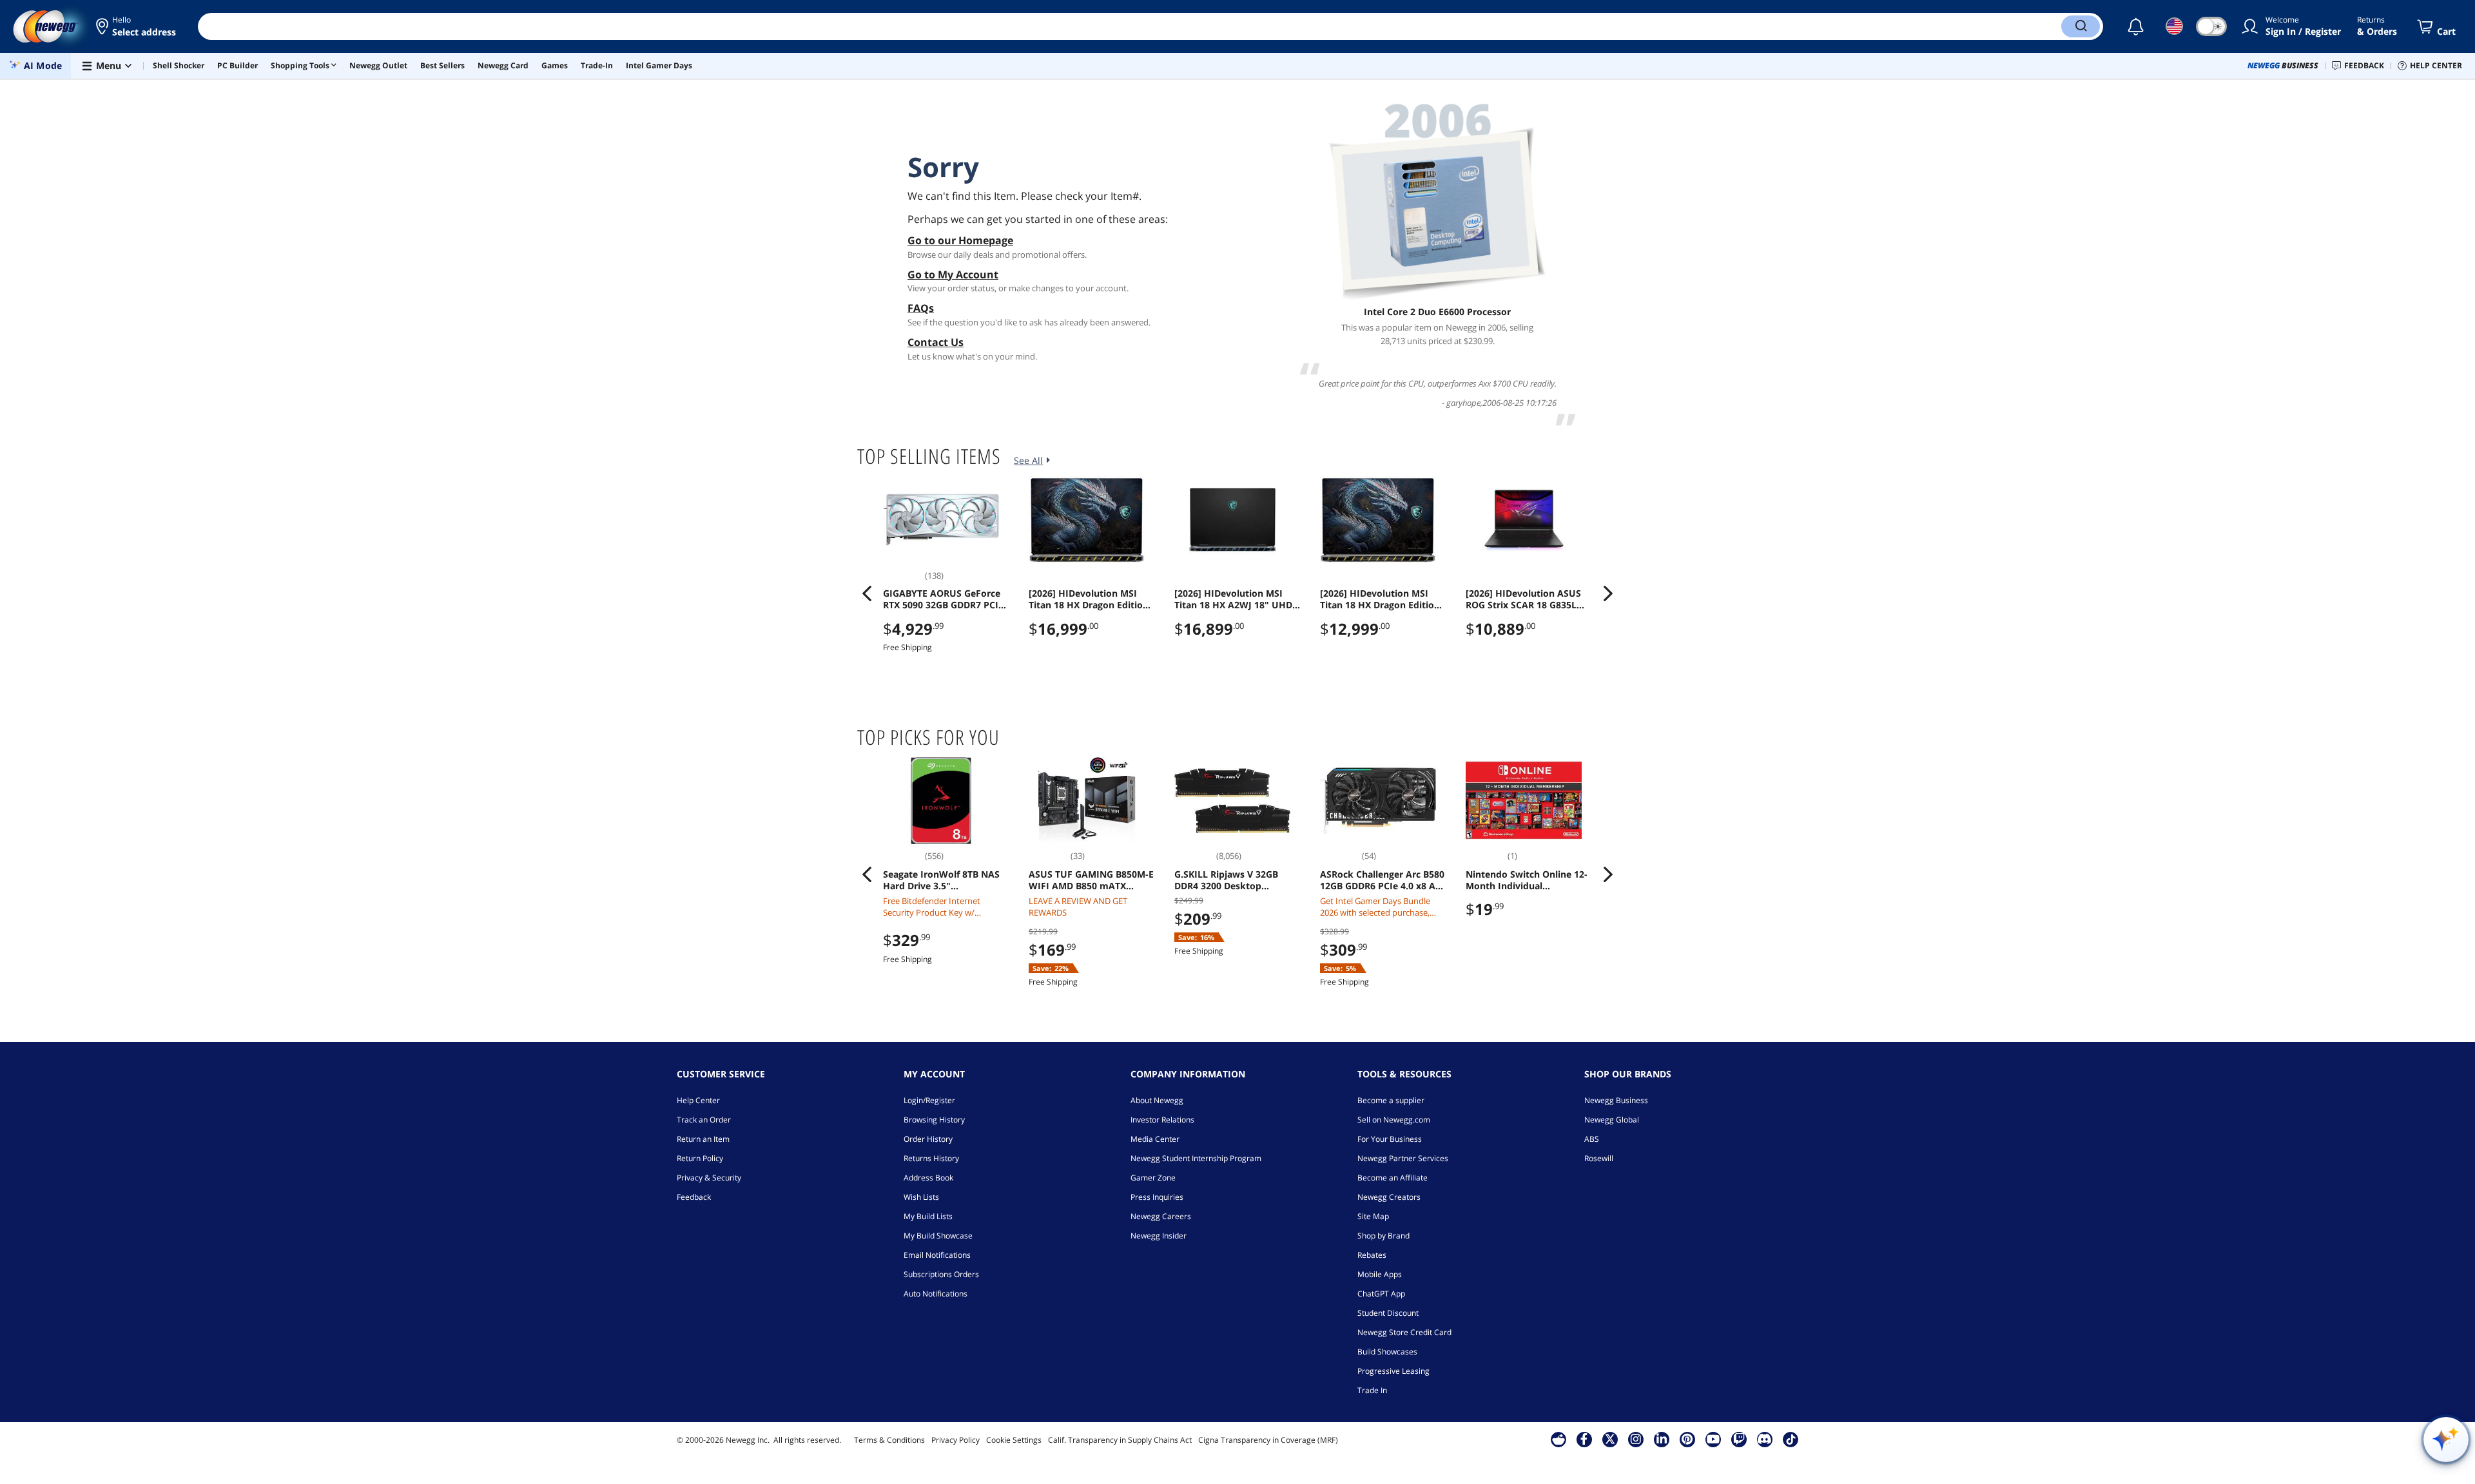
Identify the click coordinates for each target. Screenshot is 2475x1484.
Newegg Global (1612, 1120)
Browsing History (934, 1120)
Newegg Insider (1159, 1236)
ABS (1592, 1139)
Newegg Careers (1161, 1216)
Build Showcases (1387, 1352)
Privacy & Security (709, 1178)
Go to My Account (953, 275)
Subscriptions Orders (941, 1274)
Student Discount (1388, 1313)
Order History (928, 1139)
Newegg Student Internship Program (1196, 1158)
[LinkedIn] (1662, 1439)
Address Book (928, 1178)
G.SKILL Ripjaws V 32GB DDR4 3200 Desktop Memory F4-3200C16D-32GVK (1226, 880)
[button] (137, 26)
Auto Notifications (936, 1294)
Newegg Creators (1389, 1197)
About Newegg (1157, 1100)
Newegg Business (1616, 1100)
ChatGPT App (1381, 1294)
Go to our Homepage (960, 240)
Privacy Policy (956, 1440)
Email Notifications (937, 1255)
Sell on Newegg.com (1394, 1120)
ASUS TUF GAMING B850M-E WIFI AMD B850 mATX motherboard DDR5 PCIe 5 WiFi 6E (1091, 880)
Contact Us (936, 342)
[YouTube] (1713, 1439)
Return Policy (700, 1158)
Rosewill (1599, 1158)
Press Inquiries (1157, 1197)
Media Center (1155, 1139)
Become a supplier (1391, 1100)
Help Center (698, 1100)
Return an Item (703, 1139)
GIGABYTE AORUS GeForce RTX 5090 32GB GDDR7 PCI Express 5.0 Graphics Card (942, 599)
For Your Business (1390, 1139)
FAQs (921, 308)
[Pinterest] (1687, 1439)
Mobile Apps (1380, 1274)
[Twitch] (1739, 1439)
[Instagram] (1636, 1439)
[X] (1610, 1439)
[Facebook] (1584, 1439)
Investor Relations (1162, 1120)
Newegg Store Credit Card (1404, 1332)
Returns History (931, 1158)
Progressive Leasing (1393, 1371)
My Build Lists (928, 1216)
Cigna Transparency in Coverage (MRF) (1268, 1440)
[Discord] (1764, 1439)
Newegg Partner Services (1403, 1158)
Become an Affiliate (1393, 1178)
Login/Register (929, 1100)
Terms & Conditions (889, 1440)
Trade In (1372, 1390)
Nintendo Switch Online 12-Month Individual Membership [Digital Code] (1527, 880)
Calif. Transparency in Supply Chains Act (1120, 1440)
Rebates (1372, 1255)
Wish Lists (921, 1197)
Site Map (1373, 1216)
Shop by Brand (1383, 1236)
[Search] (2081, 26)
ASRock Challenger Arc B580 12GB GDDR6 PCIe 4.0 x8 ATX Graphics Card (1383, 880)
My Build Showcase (938, 1236)
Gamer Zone (1153, 1178)
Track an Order (704, 1120)
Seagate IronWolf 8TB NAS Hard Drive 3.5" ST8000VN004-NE (941, 880)
